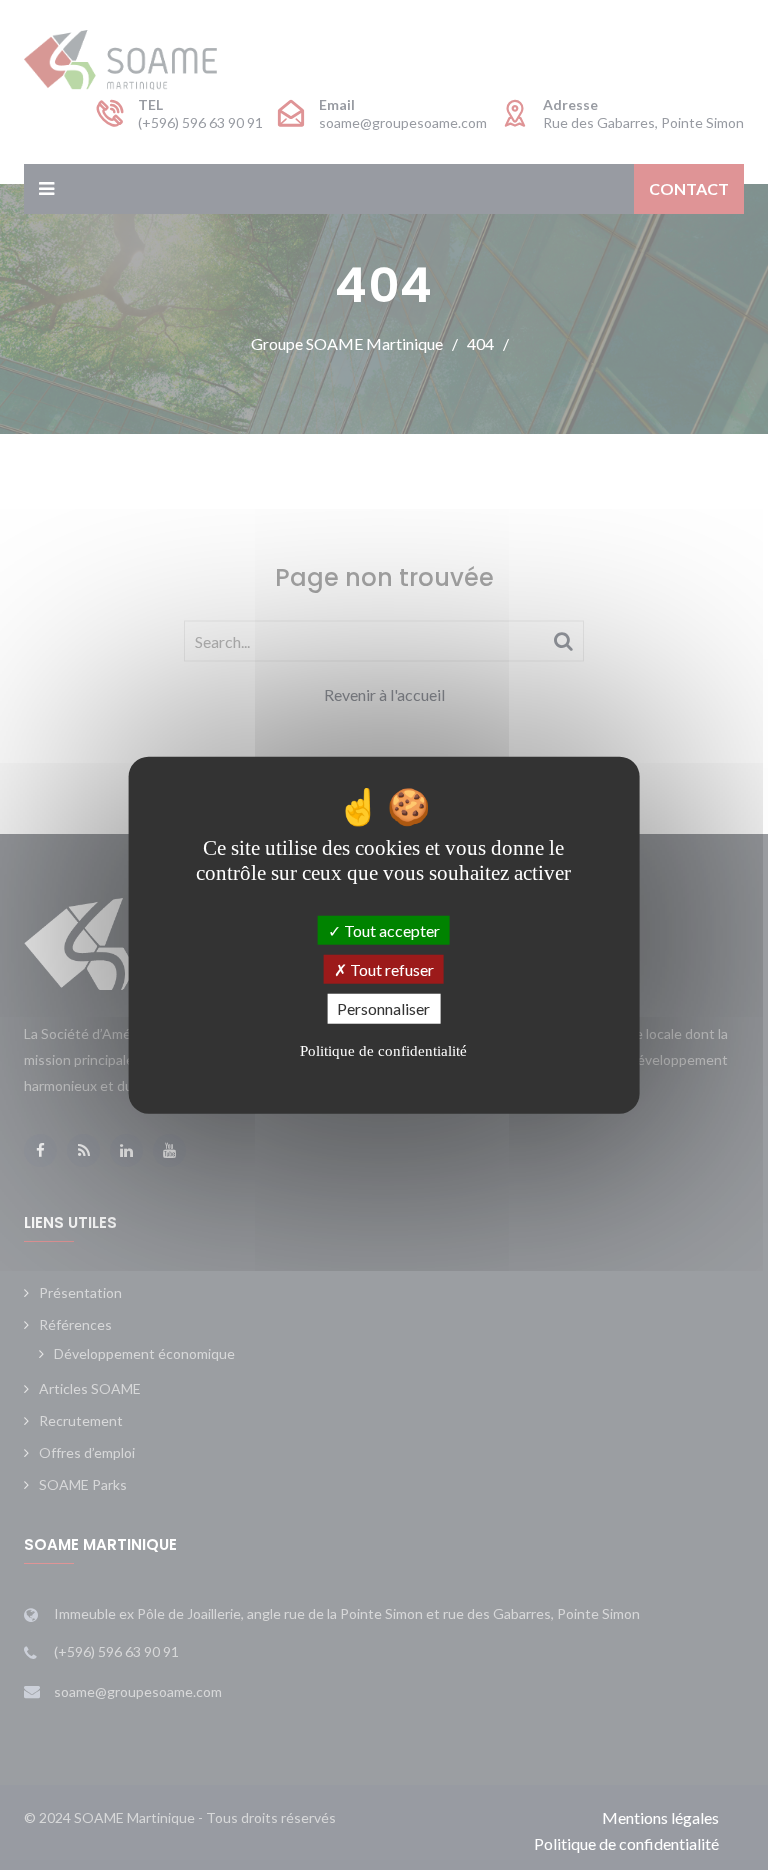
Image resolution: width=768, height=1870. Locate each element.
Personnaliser (383, 1008)
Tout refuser (390, 969)
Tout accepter (390, 930)
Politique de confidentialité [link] (383, 1050)
